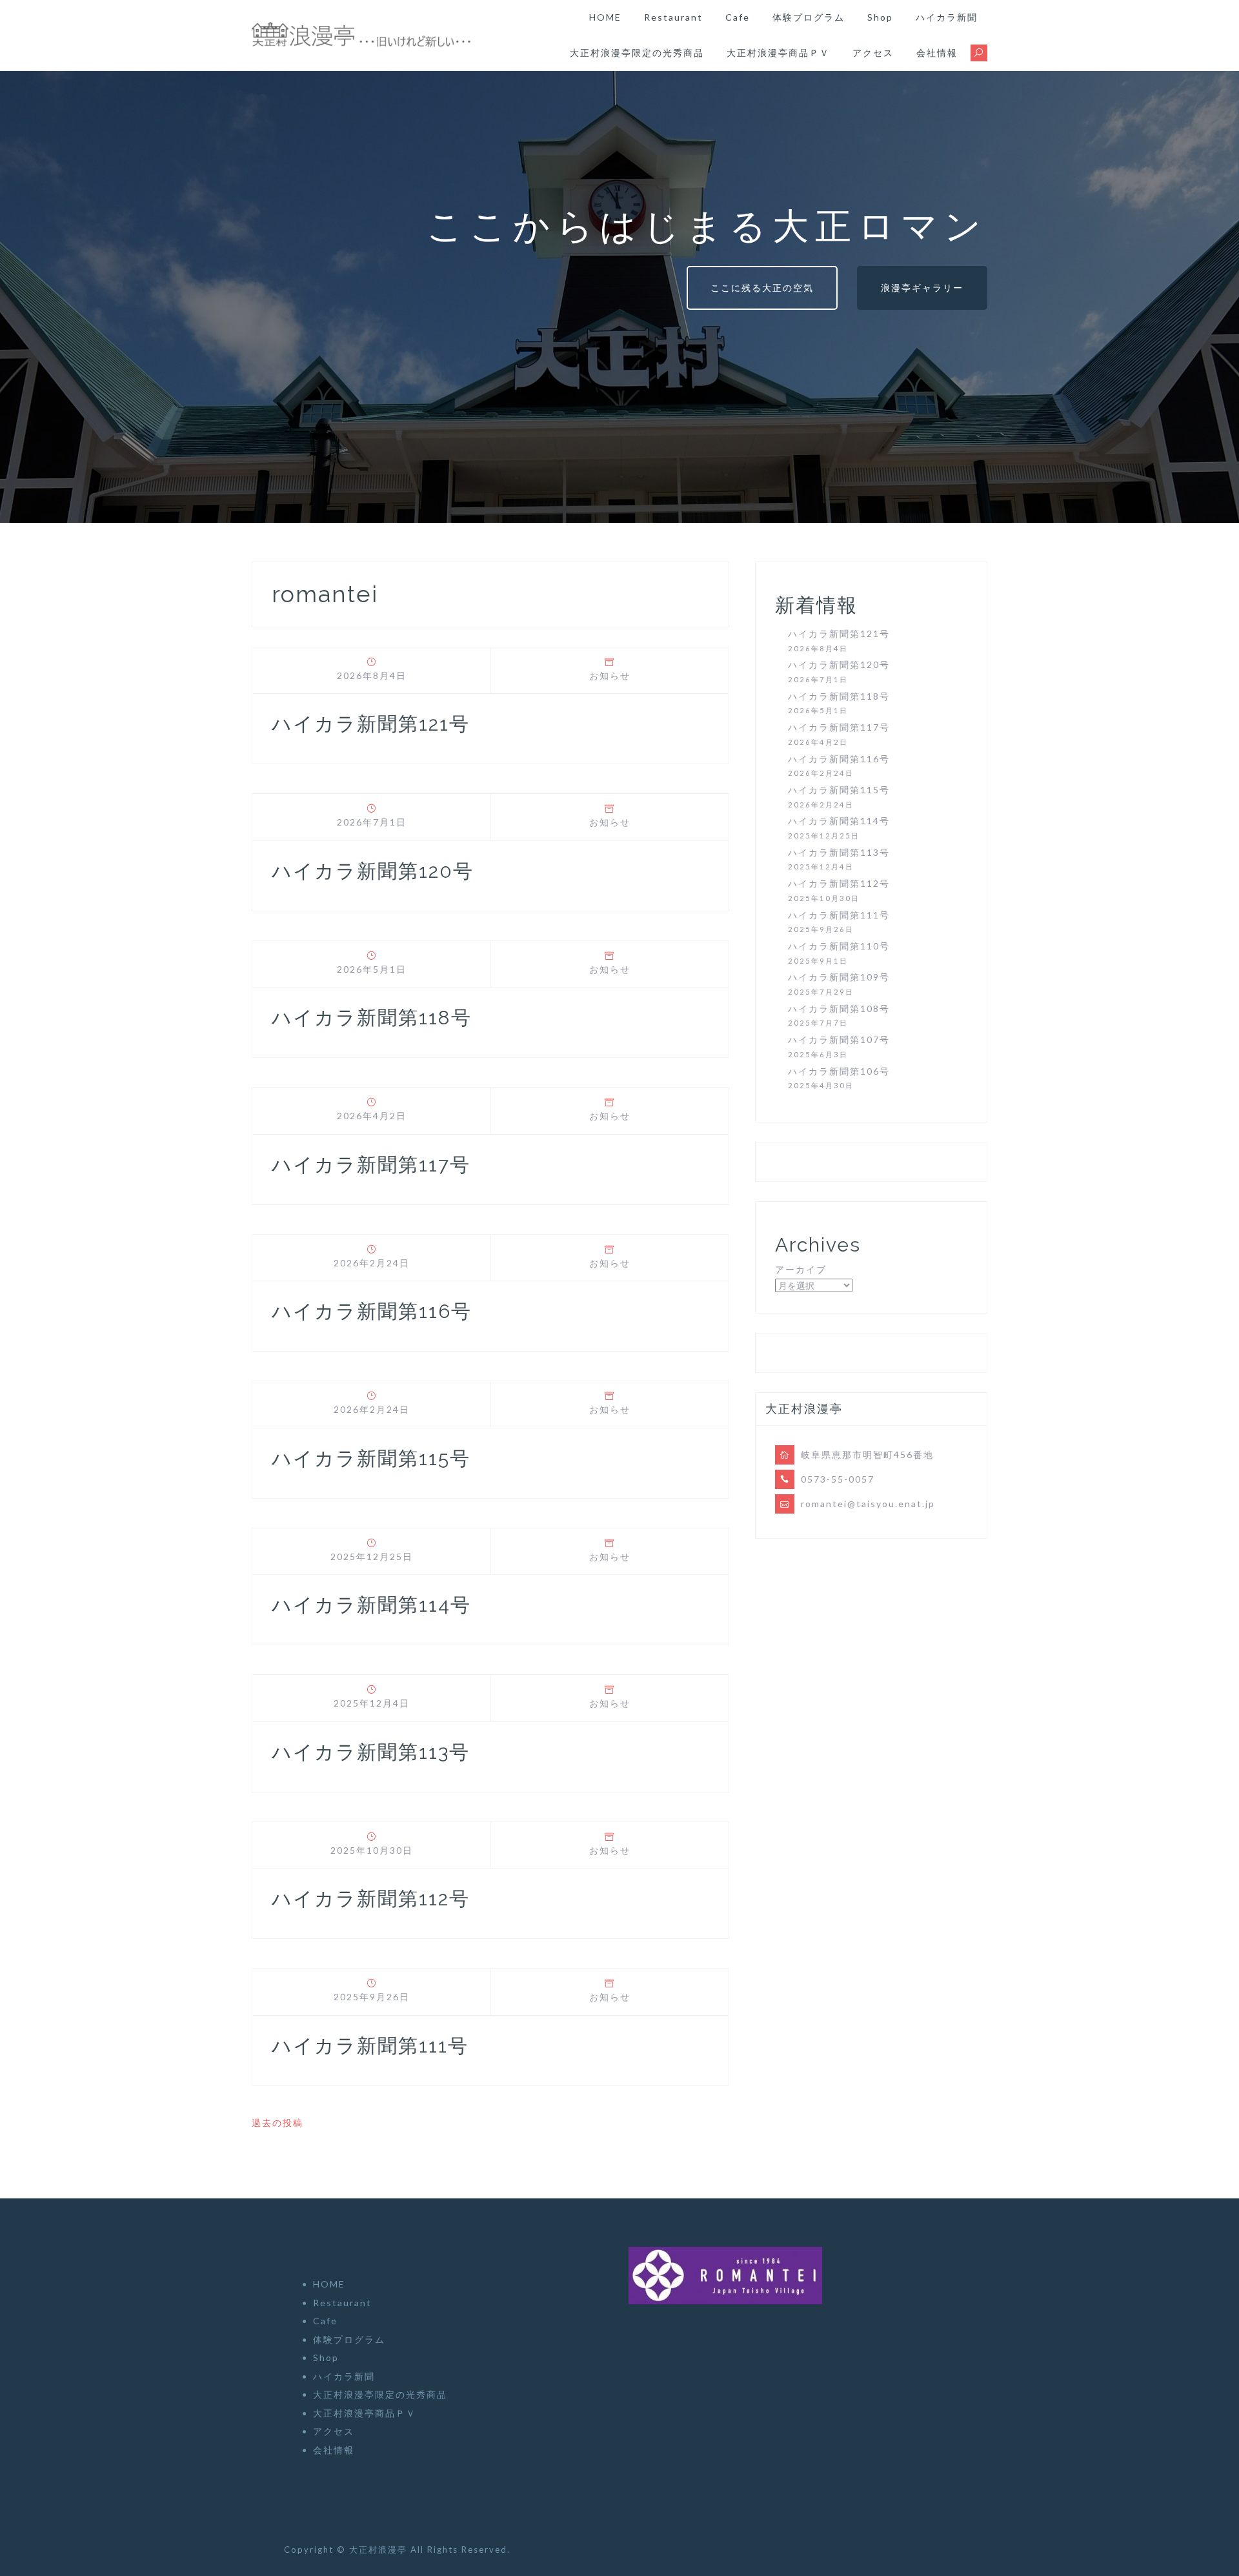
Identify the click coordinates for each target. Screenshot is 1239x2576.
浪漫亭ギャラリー (922, 288)
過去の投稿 (277, 2123)
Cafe (738, 17)
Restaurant (673, 17)
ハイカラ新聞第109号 (839, 977)
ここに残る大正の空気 (762, 288)
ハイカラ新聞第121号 (371, 724)
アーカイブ (801, 1269)
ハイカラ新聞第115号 (371, 1458)
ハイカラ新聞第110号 (839, 946)
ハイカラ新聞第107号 (839, 1040)
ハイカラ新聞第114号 (371, 1605)
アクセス (873, 53)
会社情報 (937, 53)
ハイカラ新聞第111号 (370, 2046)
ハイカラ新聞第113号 (371, 1752)
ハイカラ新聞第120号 (373, 871)
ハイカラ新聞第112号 (371, 1899)
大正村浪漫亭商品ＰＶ (778, 53)
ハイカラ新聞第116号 (372, 1311)
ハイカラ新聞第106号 (839, 1071)
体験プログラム (809, 17)
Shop (880, 17)
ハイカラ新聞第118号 (372, 1018)
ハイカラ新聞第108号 (839, 1009)
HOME (605, 17)
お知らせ (610, 675)
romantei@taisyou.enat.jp (868, 1504)
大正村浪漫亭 (380, 2550)
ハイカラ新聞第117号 (371, 1165)
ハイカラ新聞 (947, 17)
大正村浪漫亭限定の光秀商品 (637, 53)
